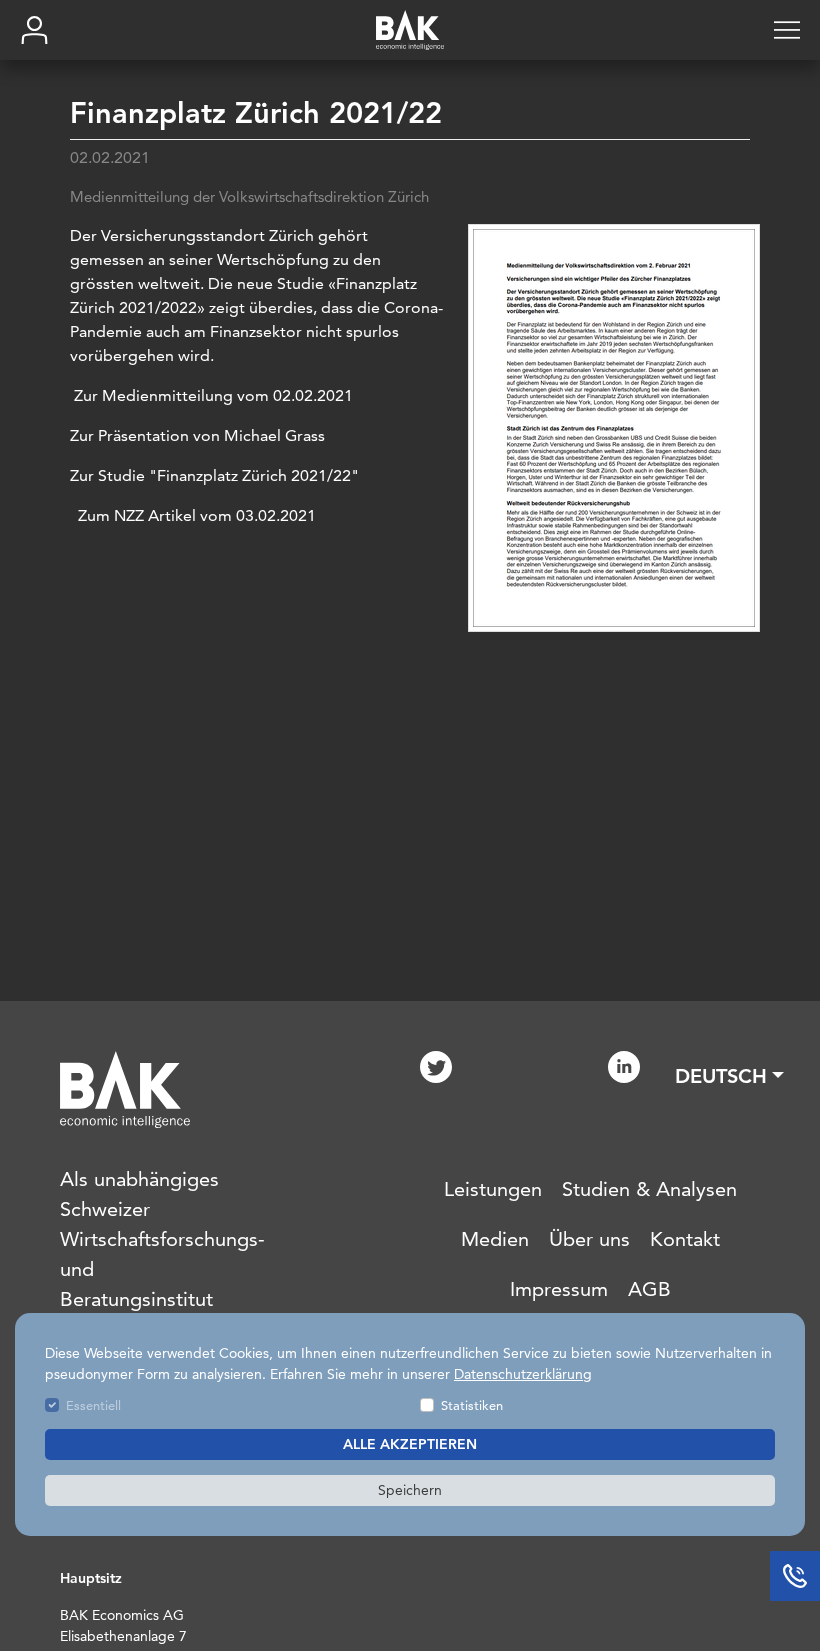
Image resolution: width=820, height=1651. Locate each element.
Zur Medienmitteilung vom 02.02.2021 (211, 395)
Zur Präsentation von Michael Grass (197, 435)
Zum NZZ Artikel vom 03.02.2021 (197, 515)
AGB (649, 1289)
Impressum (559, 1289)
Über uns (589, 1239)
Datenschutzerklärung (523, 1374)
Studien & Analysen (649, 1189)
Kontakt (685, 1239)
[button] (729, 1076)
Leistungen (493, 1189)
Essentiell (93, 1405)
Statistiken (472, 1405)
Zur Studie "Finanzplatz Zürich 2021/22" (214, 475)
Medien (495, 1239)
